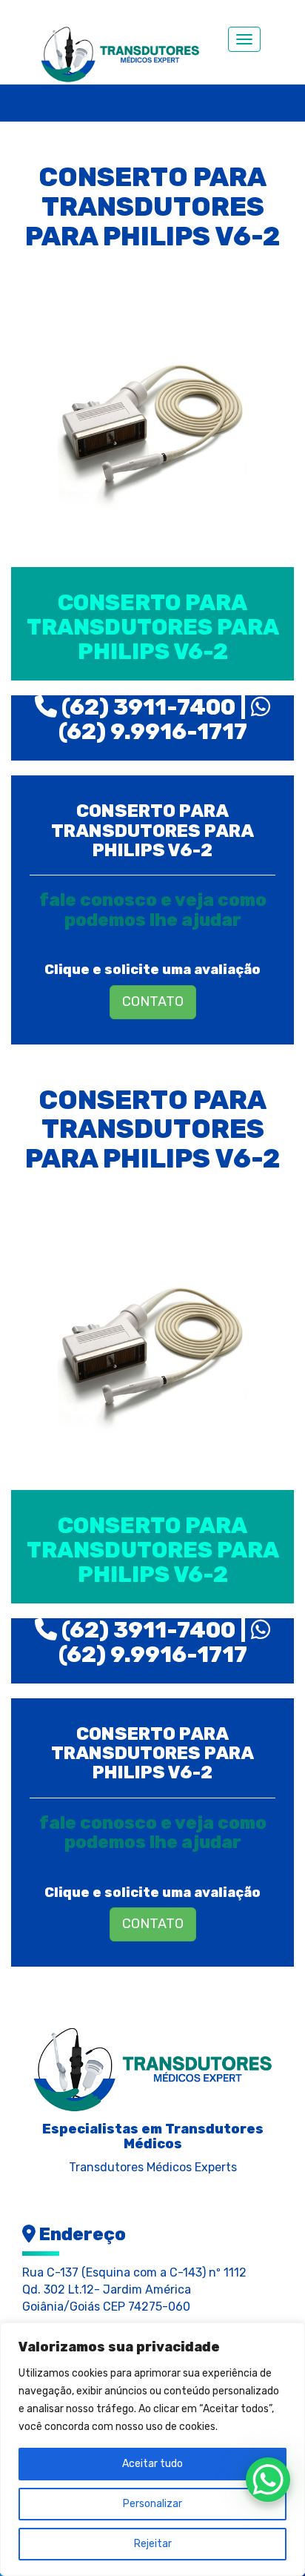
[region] (152, 2449)
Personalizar (152, 2504)
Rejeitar (153, 2544)
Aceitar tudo (152, 2464)
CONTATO (153, 1001)
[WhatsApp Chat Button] (268, 2480)
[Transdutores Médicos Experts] (152, 2067)
